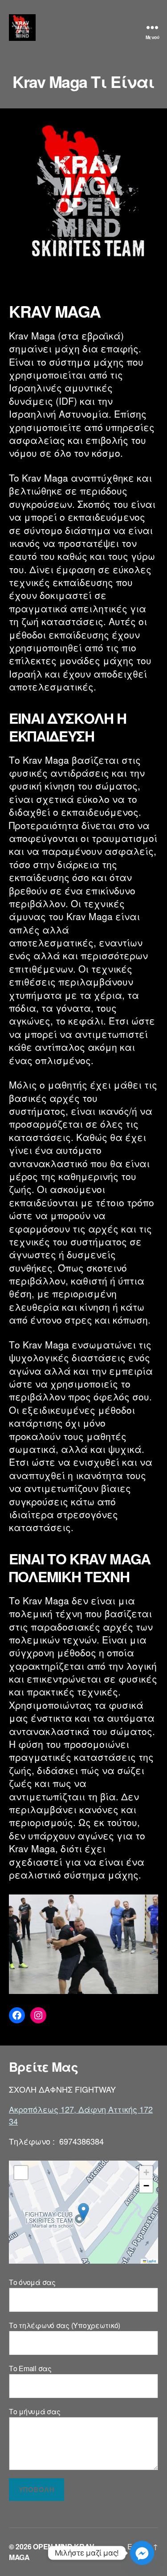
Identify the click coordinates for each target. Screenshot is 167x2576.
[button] (83, 2212)
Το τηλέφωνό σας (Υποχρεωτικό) (65, 2325)
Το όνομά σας (32, 2282)
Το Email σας (30, 2368)
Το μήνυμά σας (35, 2411)
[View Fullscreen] (21, 2173)
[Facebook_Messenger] (142, 2553)
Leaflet (151, 2261)
